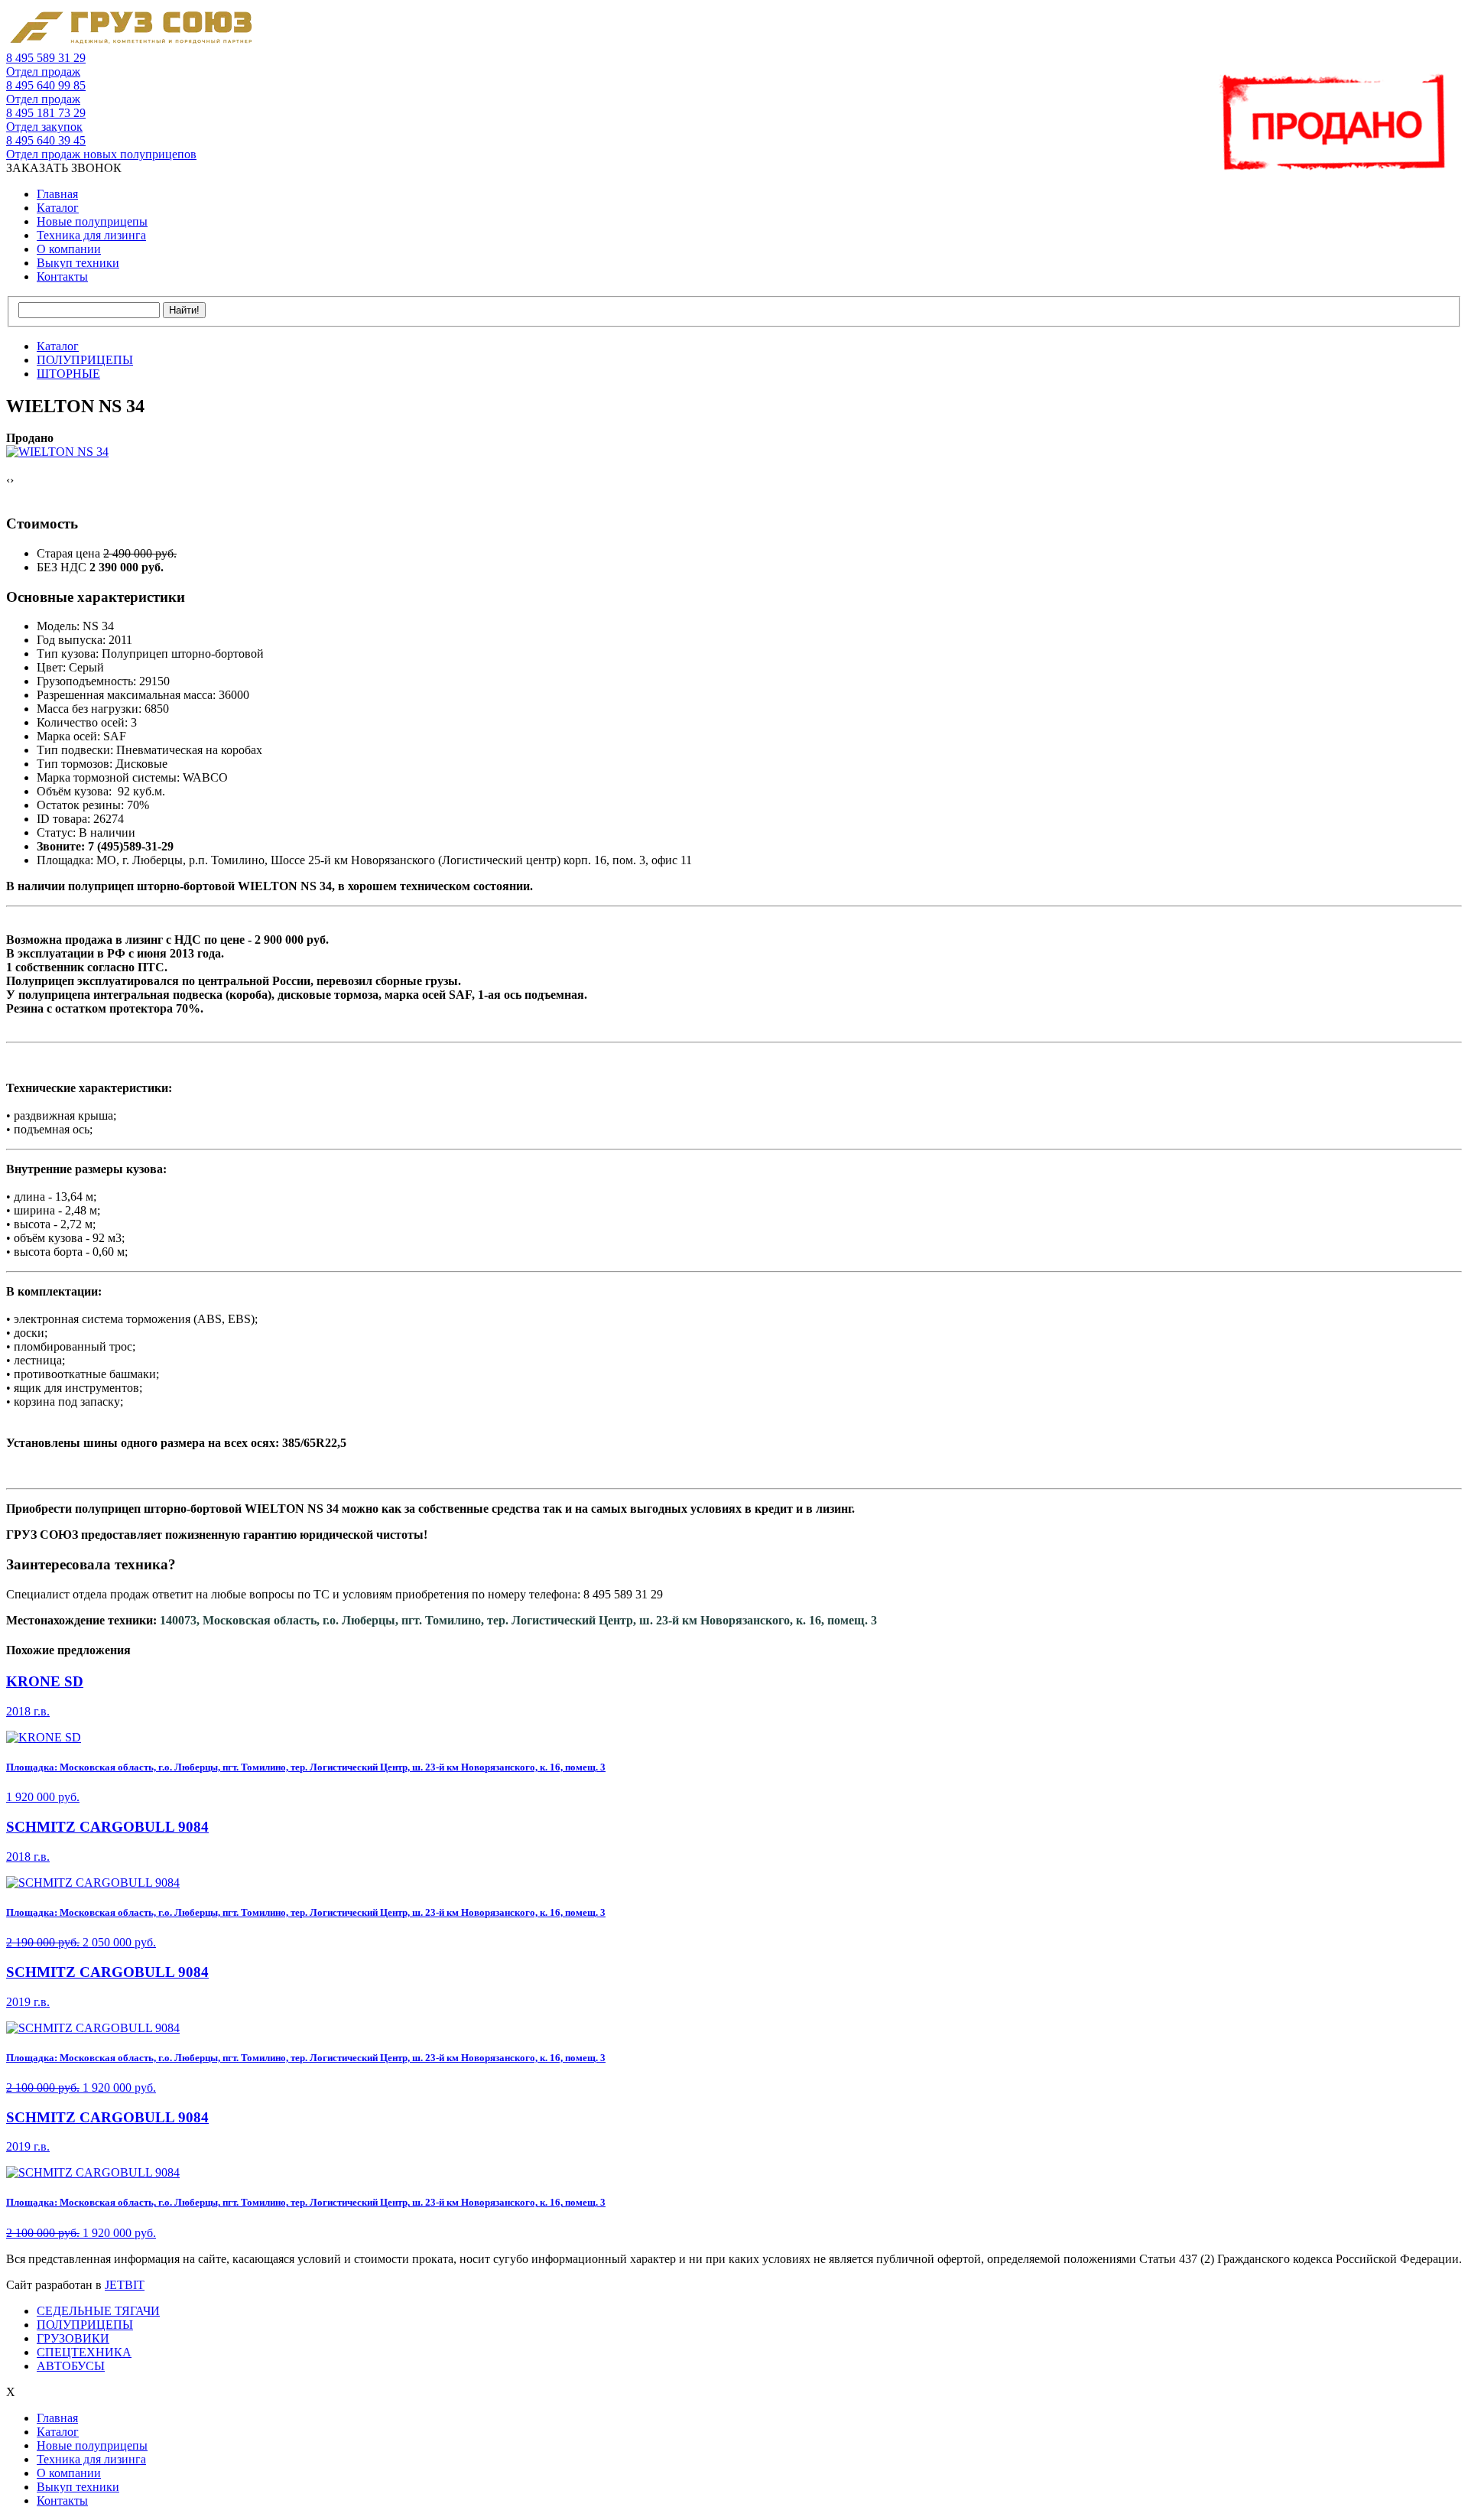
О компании (69, 249)
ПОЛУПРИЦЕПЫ (85, 2325)
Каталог (58, 208)
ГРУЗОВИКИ (73, 2338)
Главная (57, 194)
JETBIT (125, 2285)
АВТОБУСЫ (71, 2366)
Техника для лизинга (91, 235)
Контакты (62, 276)
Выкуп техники (78, 263)
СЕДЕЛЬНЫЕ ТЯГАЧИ (98, 2311)
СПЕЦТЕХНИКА (84, 2352)
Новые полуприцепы (92, 221)
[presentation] (8, 480)
